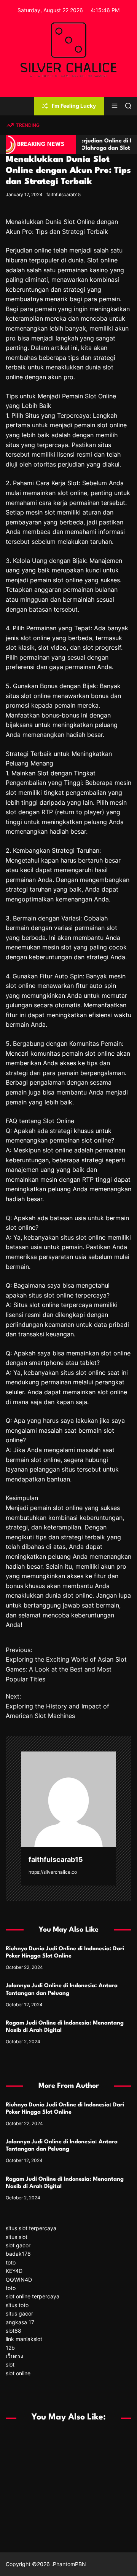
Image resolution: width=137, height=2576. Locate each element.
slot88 (14, 2331)
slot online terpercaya (33, 2296)
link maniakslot (24, 2339)
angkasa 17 (20, 2322)
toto (11, 2262)
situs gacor (19, 2313)
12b (10, 2348)
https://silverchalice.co (53, 1872)
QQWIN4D (19, 2280)
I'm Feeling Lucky (74, 106)
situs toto (17, 2305)
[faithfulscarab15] (68, 1799)
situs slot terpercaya (31, 2228)
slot (10, 2364)
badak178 (18, 2254)
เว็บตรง (14, 2356)
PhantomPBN (69, 2564)
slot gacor (18, 2245)
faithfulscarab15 (64, 194)
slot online (18, 2373)
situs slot (17, 2237)
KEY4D (14, 2271)
